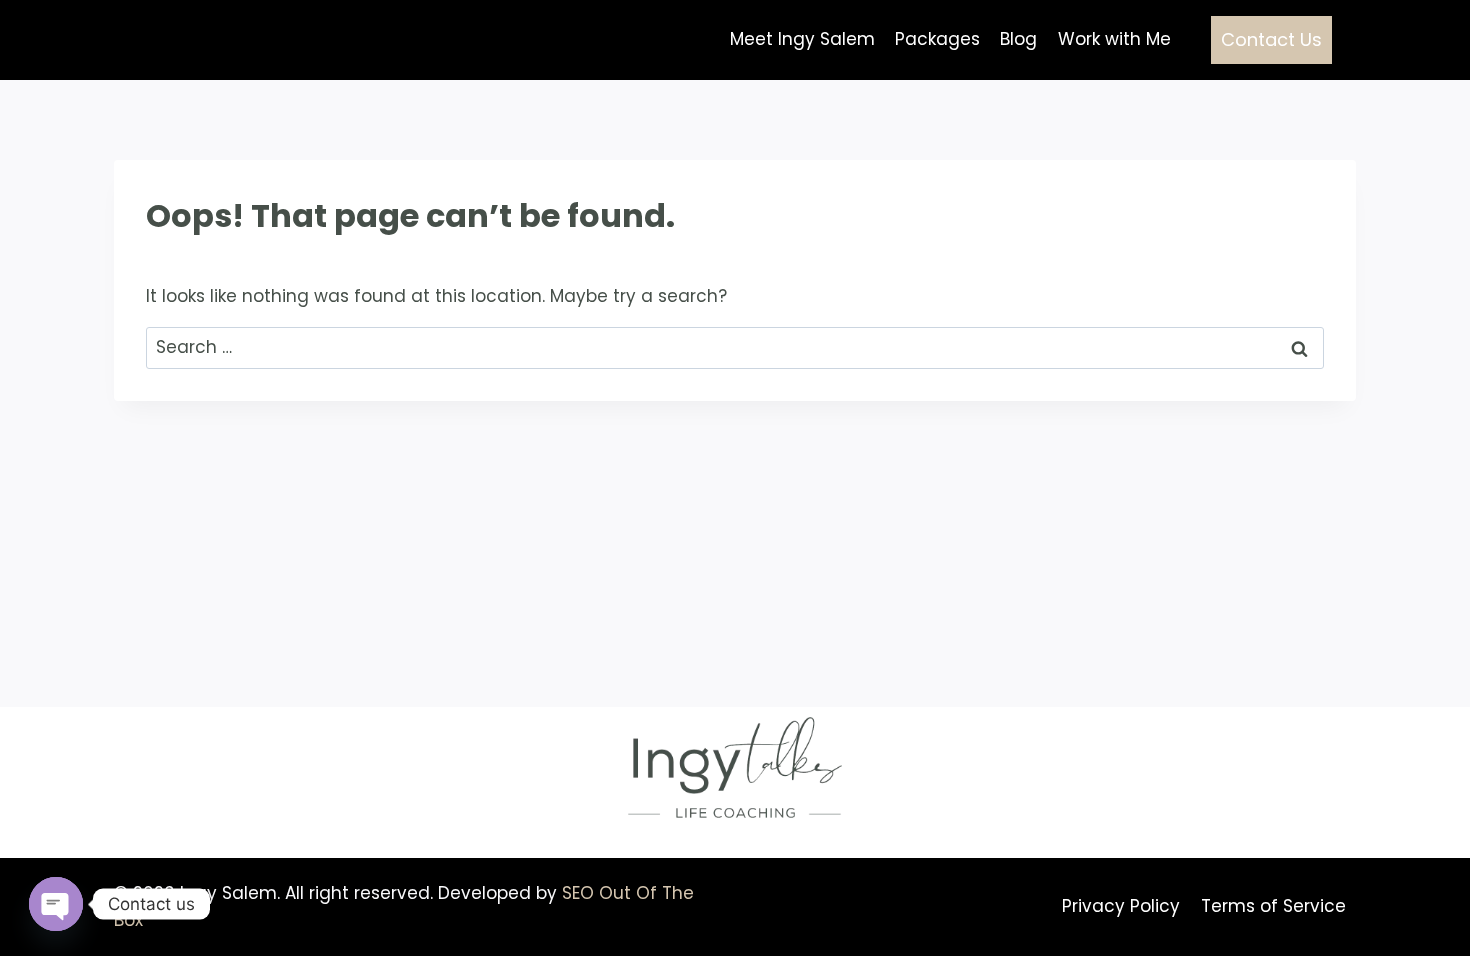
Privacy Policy (1121, 906)
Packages (937, 39)
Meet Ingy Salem (802, 39)
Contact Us (1271, 39)
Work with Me (1114, 39)
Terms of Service (1273, 906)
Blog (1018, 39)
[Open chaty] (56, 904)
